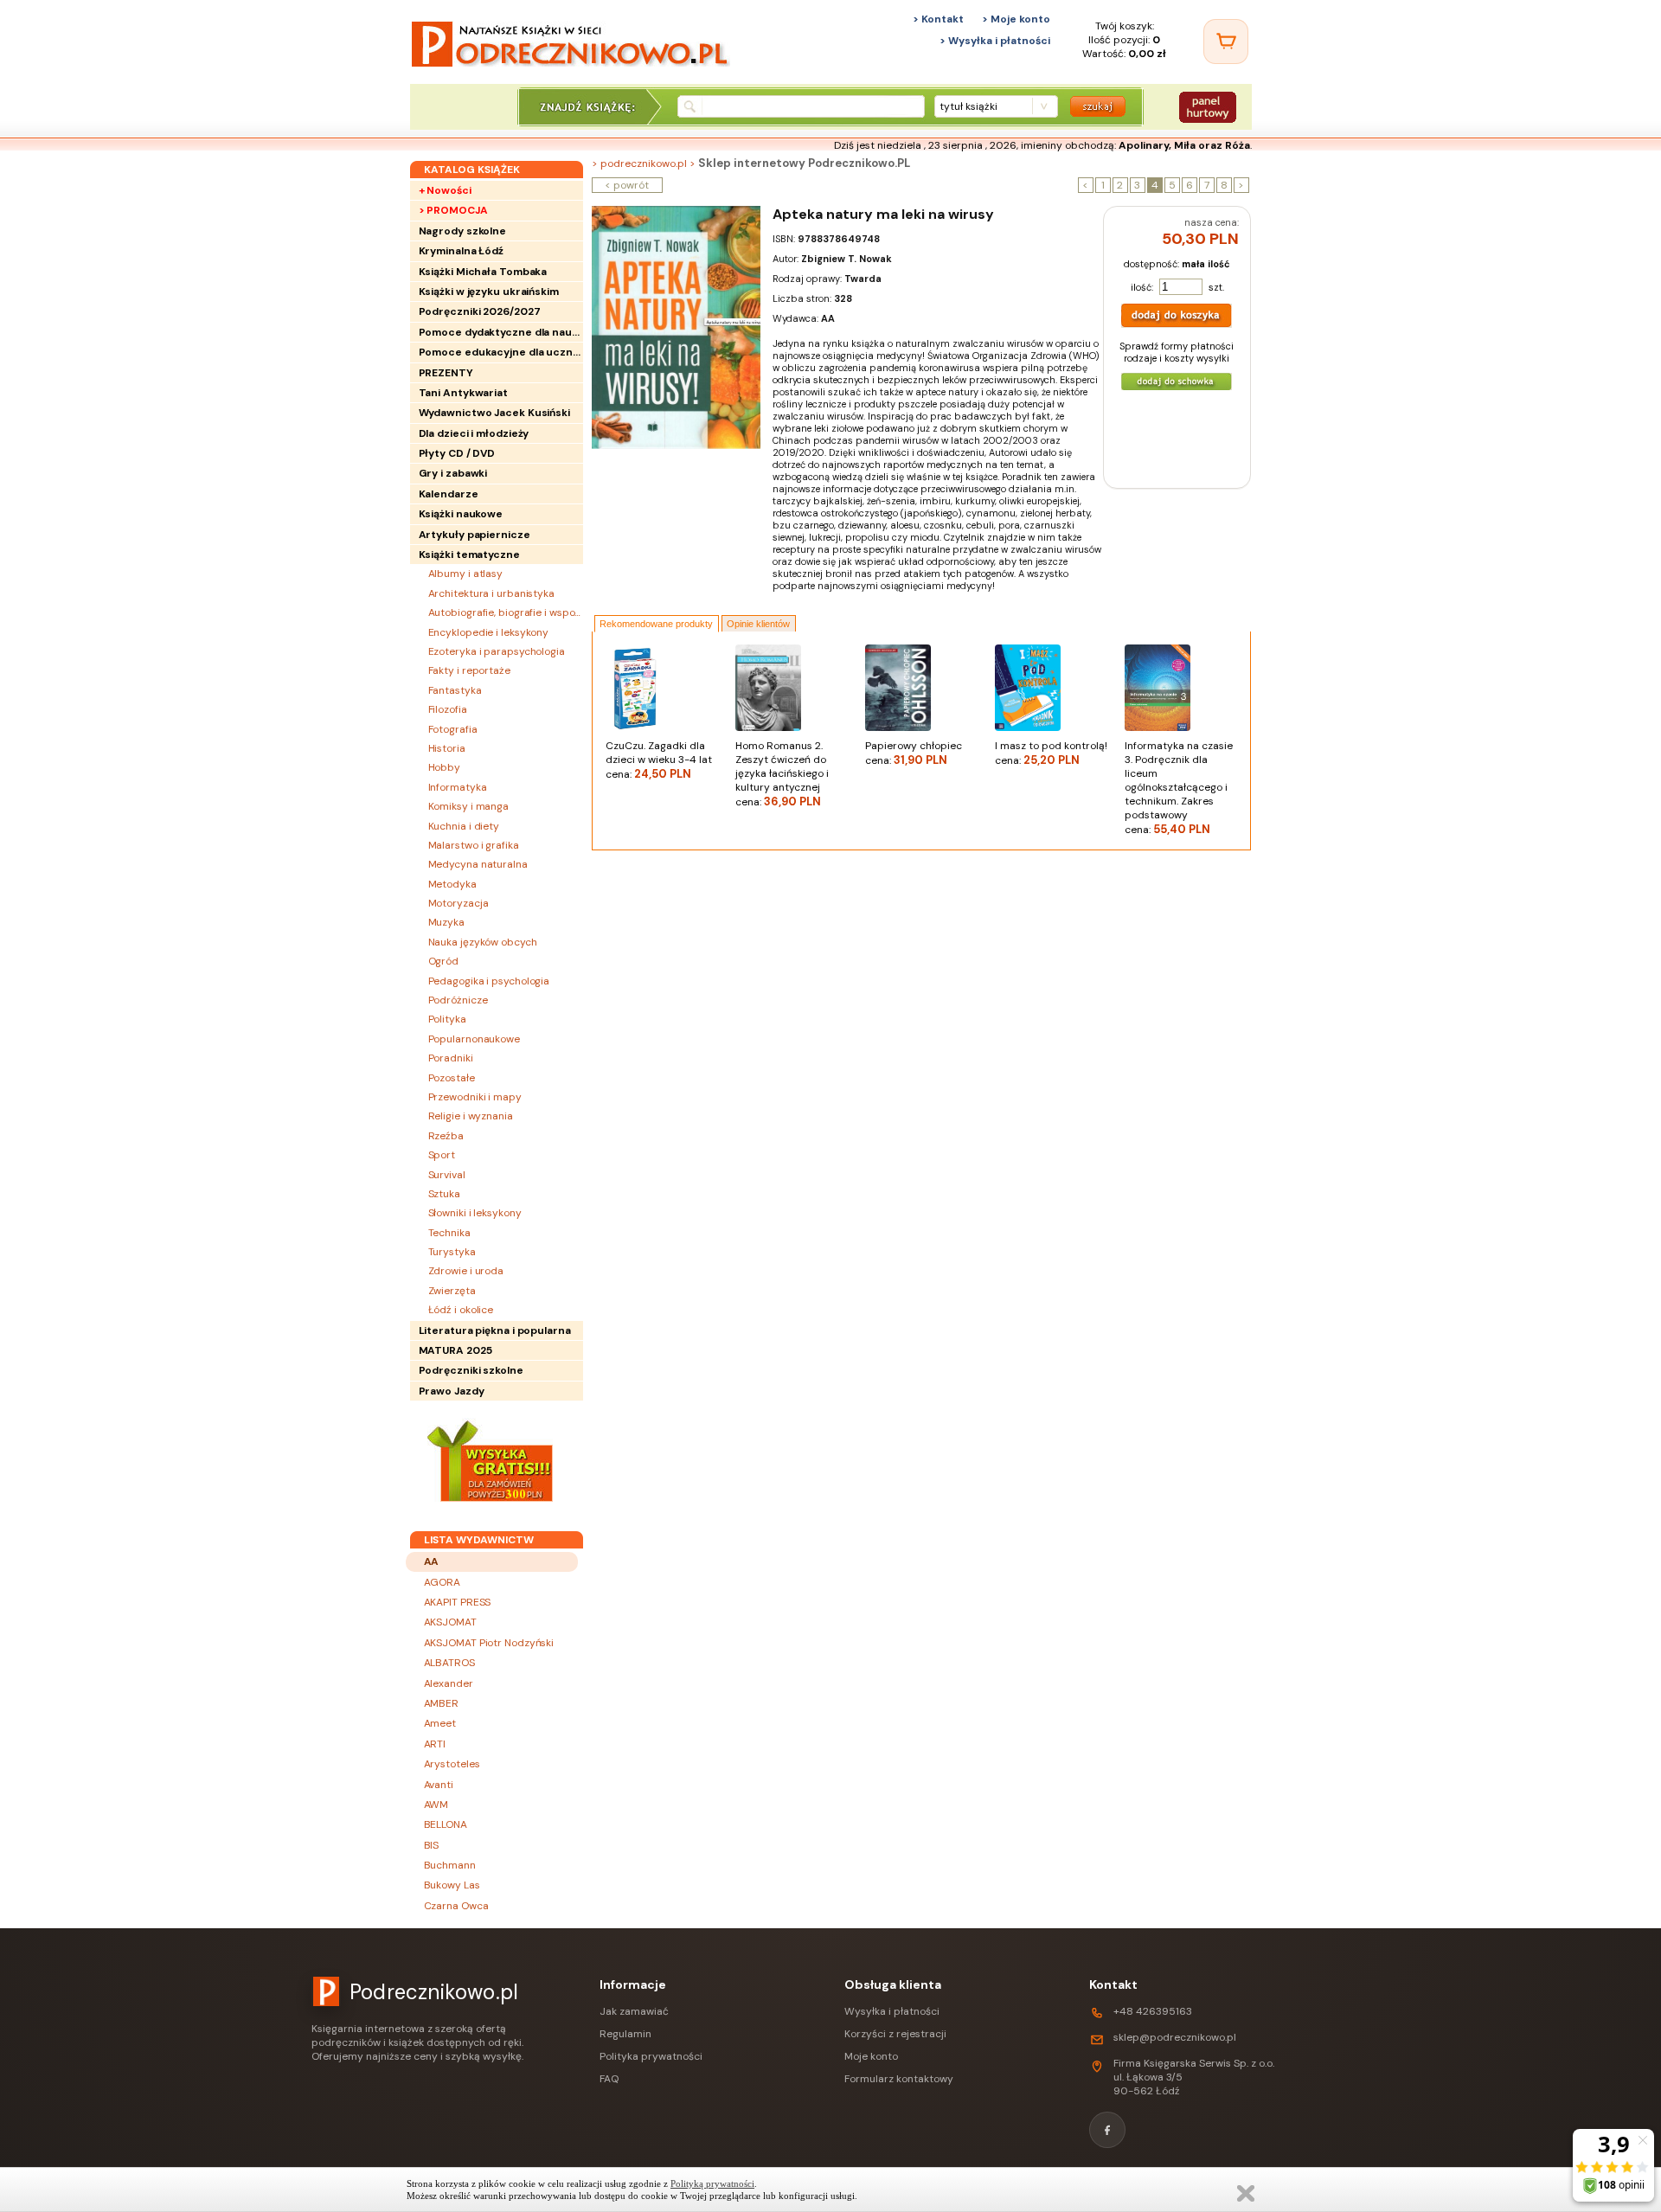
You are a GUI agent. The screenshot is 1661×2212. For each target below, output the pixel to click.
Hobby (445, 767)
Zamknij (1246, 2193)
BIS (432, 1845)
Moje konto (871, 2056)
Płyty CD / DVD (457, 453)
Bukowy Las (452, 1885)
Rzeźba (446, 1136)
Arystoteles (452, 1764)
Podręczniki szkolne (471, 1370)
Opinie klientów (758, 624)
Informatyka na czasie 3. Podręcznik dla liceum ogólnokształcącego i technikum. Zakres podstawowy (1179, 788)
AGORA (443, 1582)
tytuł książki (968, 106)
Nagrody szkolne (463, 231)
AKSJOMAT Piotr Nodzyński (489, 1643)
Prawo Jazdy (452, 1391)
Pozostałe (452, 1078)
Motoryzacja (459, 903)
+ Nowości (445, 190)
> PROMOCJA (453, 210)
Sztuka (444, 1194)
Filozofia (448, 709)
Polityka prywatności (651, 2056)
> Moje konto (1016, 19)
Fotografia (453, 729)
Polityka (447, 1019)
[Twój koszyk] (1226, 42)
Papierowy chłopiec (914, 753)
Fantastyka (455, 690)
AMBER (442, 1703)
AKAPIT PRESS (458, 1602)
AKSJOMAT (450, 1622)
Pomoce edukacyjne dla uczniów (501, 352)
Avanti (439, 1785)
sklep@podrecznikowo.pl (1175, 2037)
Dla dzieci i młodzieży (474, 433)
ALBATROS (449, 1663)
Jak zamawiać (634, 2011)
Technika (449, 1233)
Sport (442, 1155)
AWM (436, 1805)
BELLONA (446, 1824)
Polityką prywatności (712, 2183)
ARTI (435, 1744)
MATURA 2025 (455, 1350)
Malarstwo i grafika (474, 845)
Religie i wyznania (471, 1116)
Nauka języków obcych (483, 942)
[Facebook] (1107, 2130)
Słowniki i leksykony (475, 1213)
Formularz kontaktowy (899, 2079)
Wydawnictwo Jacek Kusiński (494, 413)
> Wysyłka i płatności (995, 41)
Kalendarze (449, 494)
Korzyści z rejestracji (895, 2034)
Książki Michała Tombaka (483, 272)
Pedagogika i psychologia (489, 981)
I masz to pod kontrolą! (1051, 753)
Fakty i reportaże (469, 670)
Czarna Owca (456, 1906)
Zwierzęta (452, 1291)
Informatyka (458, 787)
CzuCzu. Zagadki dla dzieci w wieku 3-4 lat (659, 760)
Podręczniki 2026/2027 (480, 311)
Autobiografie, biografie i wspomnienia (506, 612)
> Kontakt (938, 19)
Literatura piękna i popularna (495, 1330)
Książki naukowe (461, 514)
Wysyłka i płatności (892, 2011)
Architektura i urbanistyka (491, 593)
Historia (447, 748)
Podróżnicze (458, 1000)
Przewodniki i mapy (475, 1097)
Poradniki (451, 1058)
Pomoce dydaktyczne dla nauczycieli (501, 332)
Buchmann (450, 1865)
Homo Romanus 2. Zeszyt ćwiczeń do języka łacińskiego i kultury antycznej (782, 774)
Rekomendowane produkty (656, 624)
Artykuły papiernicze (475, 535)
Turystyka (452, 1252)
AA (432, 1561)
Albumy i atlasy (466, 574)
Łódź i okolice (461, 1310)
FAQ (609, 2079)
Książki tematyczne (469, 555)
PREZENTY (446, 373)
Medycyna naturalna (478, 864)
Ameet (440, 1723)
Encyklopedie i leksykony (489, 632)
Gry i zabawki (453, 473)
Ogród (444, 961)
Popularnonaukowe (474, 1039)
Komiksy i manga (469, 806)
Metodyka (452, 884)
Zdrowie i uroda (466, 1271)
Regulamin (625, 2034)
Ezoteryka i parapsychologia (497, 651)
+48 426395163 (1153, 2011)
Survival (447, 1175)
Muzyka (446, 922)
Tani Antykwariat (463, 393)
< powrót (627, 185)
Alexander (449, 1683)
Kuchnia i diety (464, 826)
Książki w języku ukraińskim (489, 292)
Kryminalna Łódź (462, 251)
